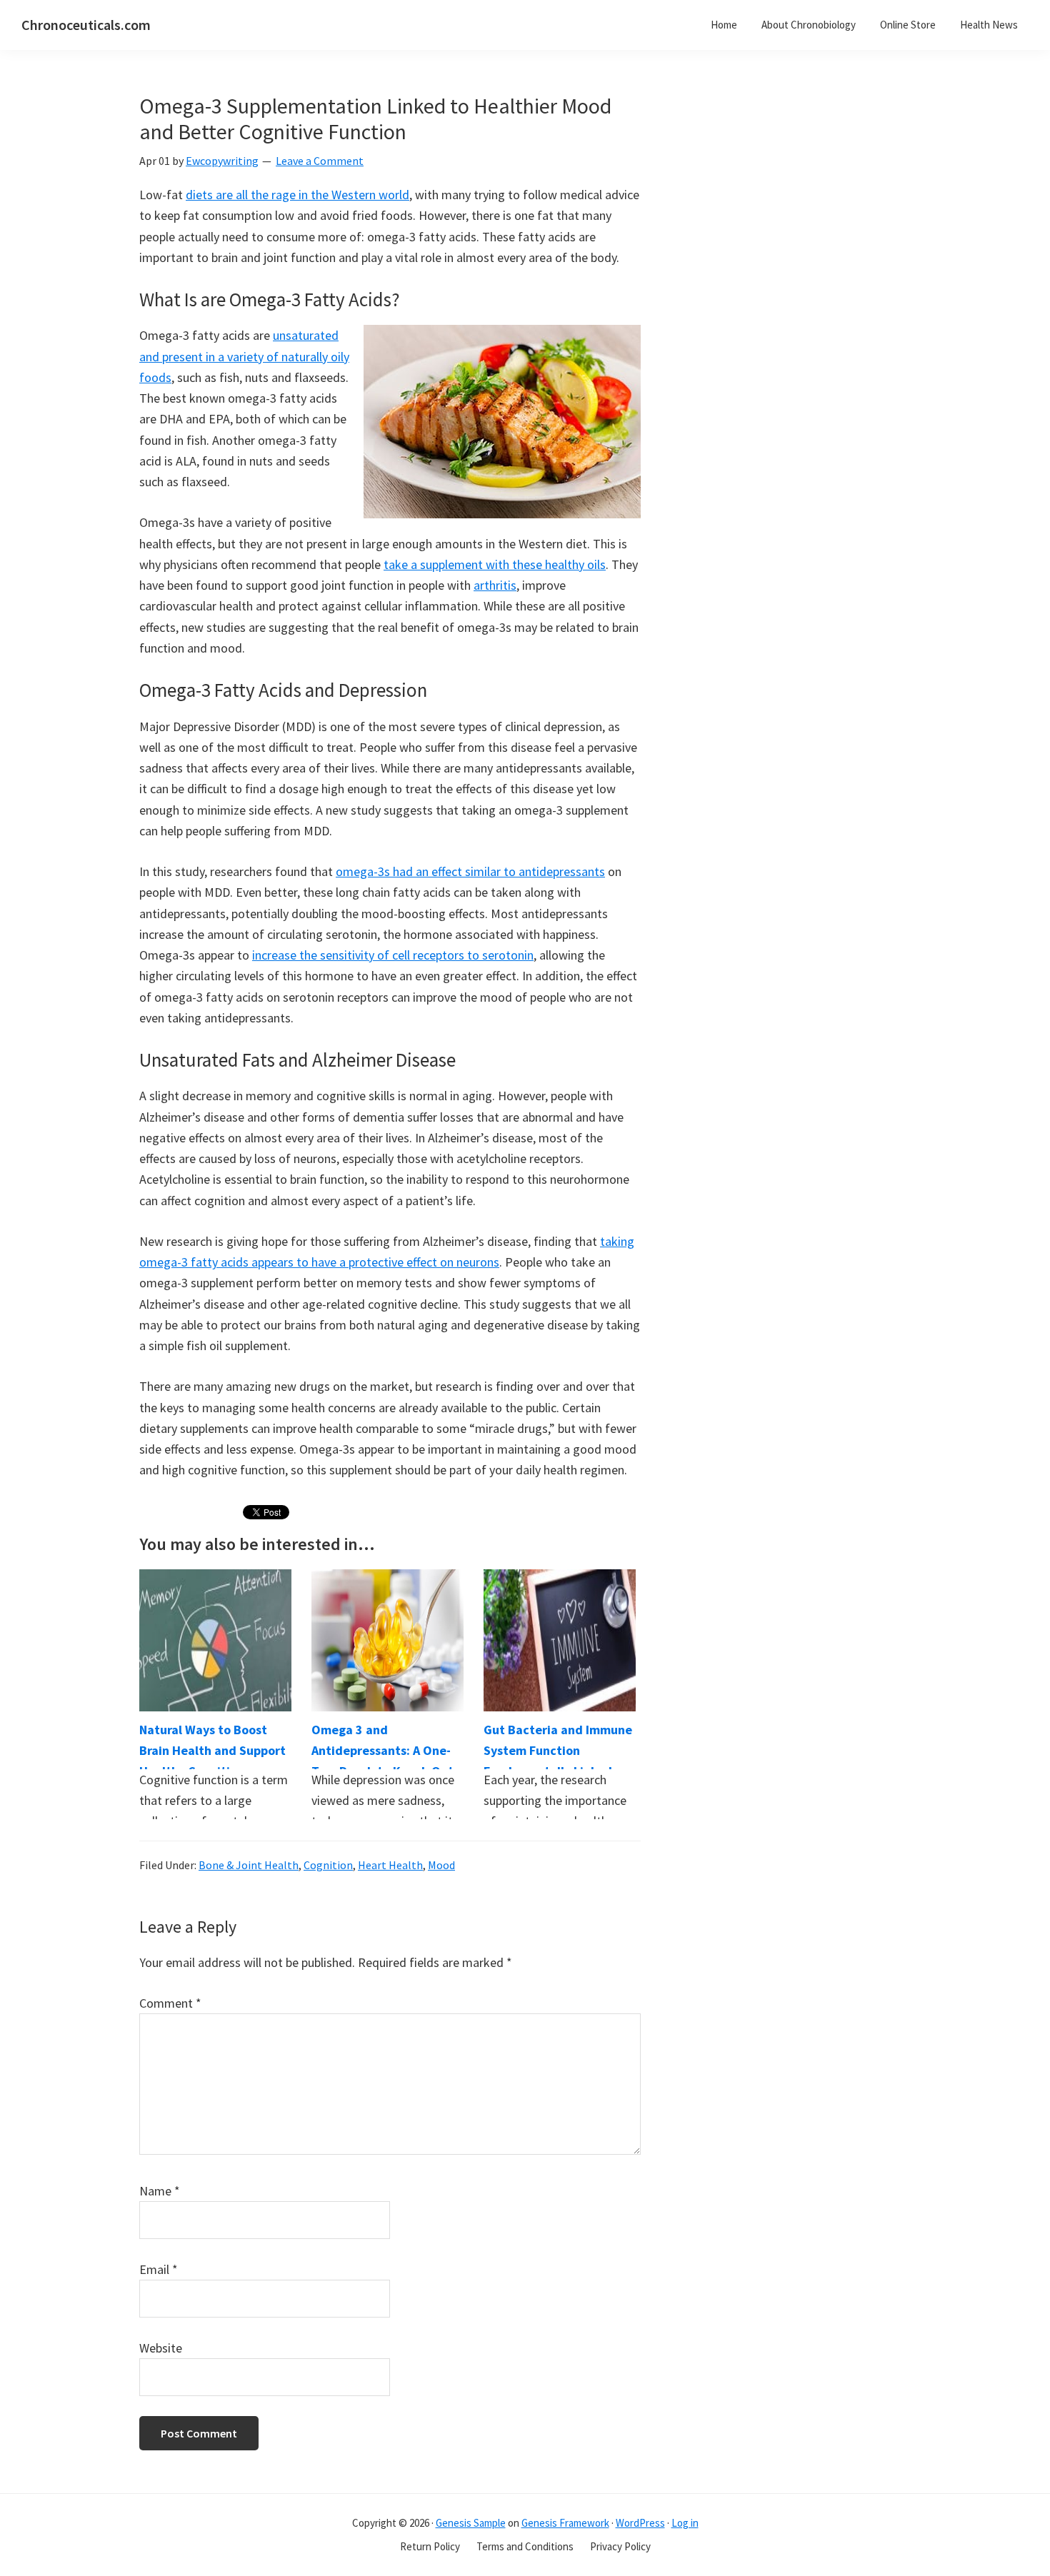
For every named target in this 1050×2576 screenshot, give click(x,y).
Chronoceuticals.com (86, 25)
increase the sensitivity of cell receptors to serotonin (393, 955)
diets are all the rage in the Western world (297, 195)
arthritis (495, 585)
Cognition (328, 1865)
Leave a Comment (320, 161)
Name (160, 2191)
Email (159, 2269)
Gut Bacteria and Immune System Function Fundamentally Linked (558, 1751)
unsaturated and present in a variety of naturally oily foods (244, 356)
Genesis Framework (565, 2523)
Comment (170, 2003)
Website (161, 2348)
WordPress (640, 2523)
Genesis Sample (471, 2523)
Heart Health (390, 1865)
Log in (685, 2523)
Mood (441, 1865)
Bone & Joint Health (249, 1865)
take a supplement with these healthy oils (495, 564)
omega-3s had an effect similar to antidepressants (470, 871)
